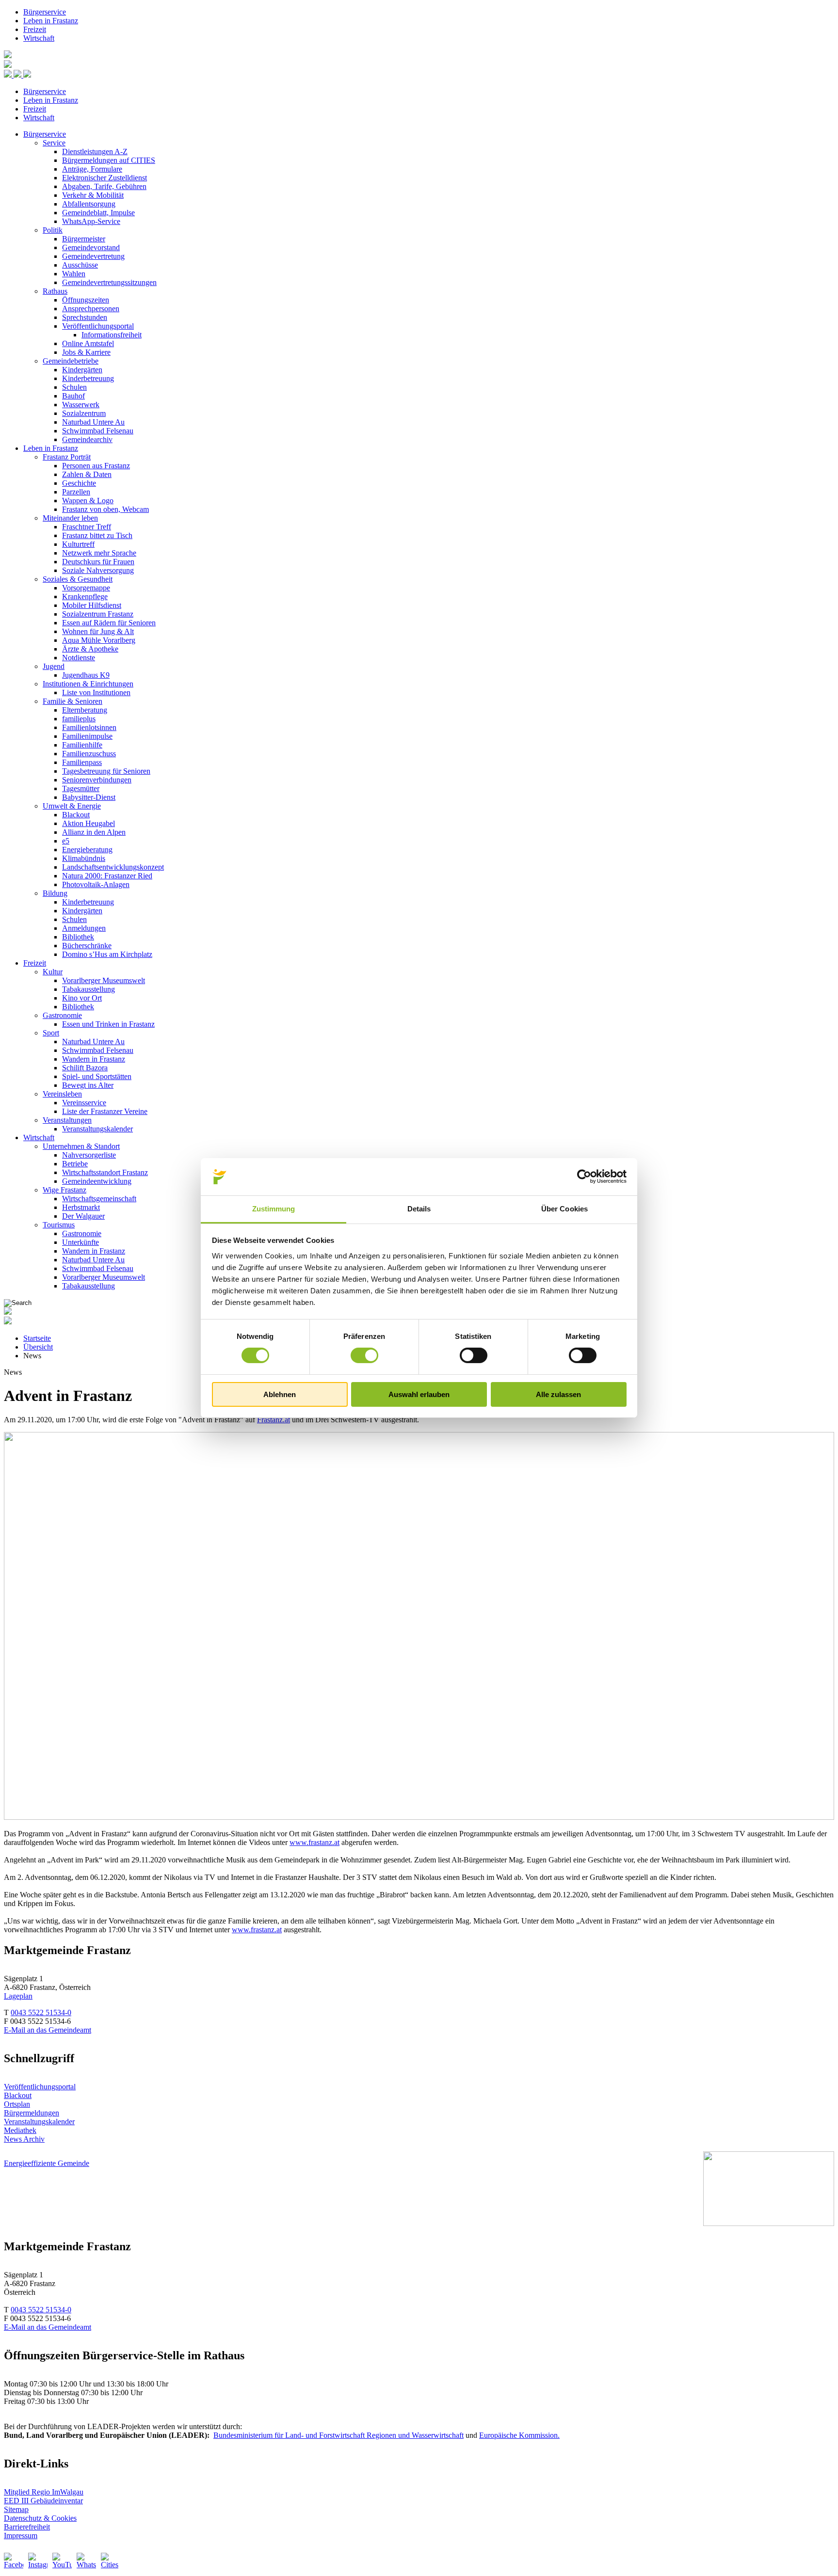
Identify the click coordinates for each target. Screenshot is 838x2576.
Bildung (55, 893)
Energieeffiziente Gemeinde (47, 2163)
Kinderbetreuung (88, 378)
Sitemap (16, 2509)
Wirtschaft (39, 38)
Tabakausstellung (89, 989)
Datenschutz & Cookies (40, 2518)
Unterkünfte (81, 1242)
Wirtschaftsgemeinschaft (99, 1199)
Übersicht (38, 1347)
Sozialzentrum (84, 413)
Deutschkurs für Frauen (98, 562)
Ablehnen (280, 1394)
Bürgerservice (45, 12)
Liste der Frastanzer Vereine (105, 1111)
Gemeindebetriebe (71, 361)
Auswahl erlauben (419, 1394)
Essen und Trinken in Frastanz (108, 1024)
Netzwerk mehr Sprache (99, 553)
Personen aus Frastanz (96, 466)
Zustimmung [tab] (274, 1209)
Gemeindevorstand (91, 247)
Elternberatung (85, 710)
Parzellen (76, 492)
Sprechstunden (85, 317)
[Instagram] (38, 2562)
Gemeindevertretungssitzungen (109, 282)
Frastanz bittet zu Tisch (97, 535)
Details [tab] (419, 1209)
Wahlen (74, 274)
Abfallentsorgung (89, 204)
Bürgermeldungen (32, 2113)
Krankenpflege (85, 596)
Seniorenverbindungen (97, 780)
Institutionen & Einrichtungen (88, 684)
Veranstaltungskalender (97, 1129)
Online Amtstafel (88, 343)
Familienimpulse (87, 736)
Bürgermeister (84, 239)
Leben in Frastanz (51, 21)
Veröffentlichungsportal (98, 326)
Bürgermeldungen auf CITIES (109, 160)
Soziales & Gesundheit (78, 579)
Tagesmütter (81, 788)
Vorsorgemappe (86, 588)
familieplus (79, 719)
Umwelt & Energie (72, 806)
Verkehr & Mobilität (93, 195)
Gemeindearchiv (87, 439)
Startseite (37, 1338)
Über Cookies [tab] (564, 1209)
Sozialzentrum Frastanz (98, 614)
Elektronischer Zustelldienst (105, 178)
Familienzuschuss (89, 754)
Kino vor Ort (82, 998)
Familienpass (82, 762)
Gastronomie (62, 1015)
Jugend (54, 666)
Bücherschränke (87, 946)
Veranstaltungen (67, 1120)
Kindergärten (82, 370)
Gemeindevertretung (93, 256)
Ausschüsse (80, 265)
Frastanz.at (274, 1420)
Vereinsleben (62, 1094)
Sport (51, 1033)
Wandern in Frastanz (94, 1059)
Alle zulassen (558, 1394)
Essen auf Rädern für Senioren (109, 623)
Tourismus (59, 1225)
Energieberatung (87, 850)
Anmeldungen (84, 928)
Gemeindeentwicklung (97, 1181)
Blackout (76, 815)
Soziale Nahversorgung (98, 570)
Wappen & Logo (88, 501)
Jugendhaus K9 (86, 675)
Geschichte (79, 483)
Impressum (21, 2536)
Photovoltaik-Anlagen (96, 884)
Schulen (74, 387)
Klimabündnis (84, 858)
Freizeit (35, 29)
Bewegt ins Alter (88, 1085)
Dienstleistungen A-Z (95, 151)
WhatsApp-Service (91, 221)
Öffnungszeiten (86, 300)
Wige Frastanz (64, 1190)
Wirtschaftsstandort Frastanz (105, 1172)
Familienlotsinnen (89, 727)
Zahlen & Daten (87, 474)
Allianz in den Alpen (94, 832)
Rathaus (55, 291)
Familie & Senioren (73, 701)
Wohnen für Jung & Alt (98, 631)
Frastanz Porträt (67, 457)
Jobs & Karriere (86, 352)
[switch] (364, 1355)
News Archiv (24, 2139)
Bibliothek (78, 937)
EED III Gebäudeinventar (43, 2501)
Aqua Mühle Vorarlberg (99, 640)
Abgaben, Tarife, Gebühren (104, 186)
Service (54, 143)
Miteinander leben (70, 518)
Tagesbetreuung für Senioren (106, 771)
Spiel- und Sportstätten (97, 1076)
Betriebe (75, 1164)
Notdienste (79, 658)
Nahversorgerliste (89, 1155)
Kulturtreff (78, 544)
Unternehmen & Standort (81, 1146)
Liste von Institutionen (96, 692)
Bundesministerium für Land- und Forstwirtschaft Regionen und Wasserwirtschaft (338, 2435)
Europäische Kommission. (519, 2435)
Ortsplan (17, 2104)
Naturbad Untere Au (93, 422)
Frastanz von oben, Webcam (105, 509)
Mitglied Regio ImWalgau (44, 2492)
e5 (66, 841)
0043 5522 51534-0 (41, 2012)
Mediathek (20, 2130)
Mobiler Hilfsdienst (92, 605)
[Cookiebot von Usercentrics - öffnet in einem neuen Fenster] (584, 1177)
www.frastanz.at (314, 1842)
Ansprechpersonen (91, 309)
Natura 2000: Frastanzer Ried (107, 876)
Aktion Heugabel (89, 823)
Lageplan (18, 1996)
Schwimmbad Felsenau (98, 431)
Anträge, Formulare (92, 169)
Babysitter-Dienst (89, 797)
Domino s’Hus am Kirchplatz (107, 954)
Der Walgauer (83, 1216)
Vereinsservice (84, 1103)
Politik (53, 230)
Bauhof (73, 396)
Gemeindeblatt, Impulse (98, 213)
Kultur (53, 972)
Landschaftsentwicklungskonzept (113, 867)
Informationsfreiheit (112, 335)
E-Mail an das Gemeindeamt (48, 2030)
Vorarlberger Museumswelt (104, 980)
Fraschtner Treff (87, 527)
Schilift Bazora (85, 1068)
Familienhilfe (82, 745)
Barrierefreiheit (27, 2527)
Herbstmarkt (81, 1207)
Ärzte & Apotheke (90, 649)
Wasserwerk (81, 405)
